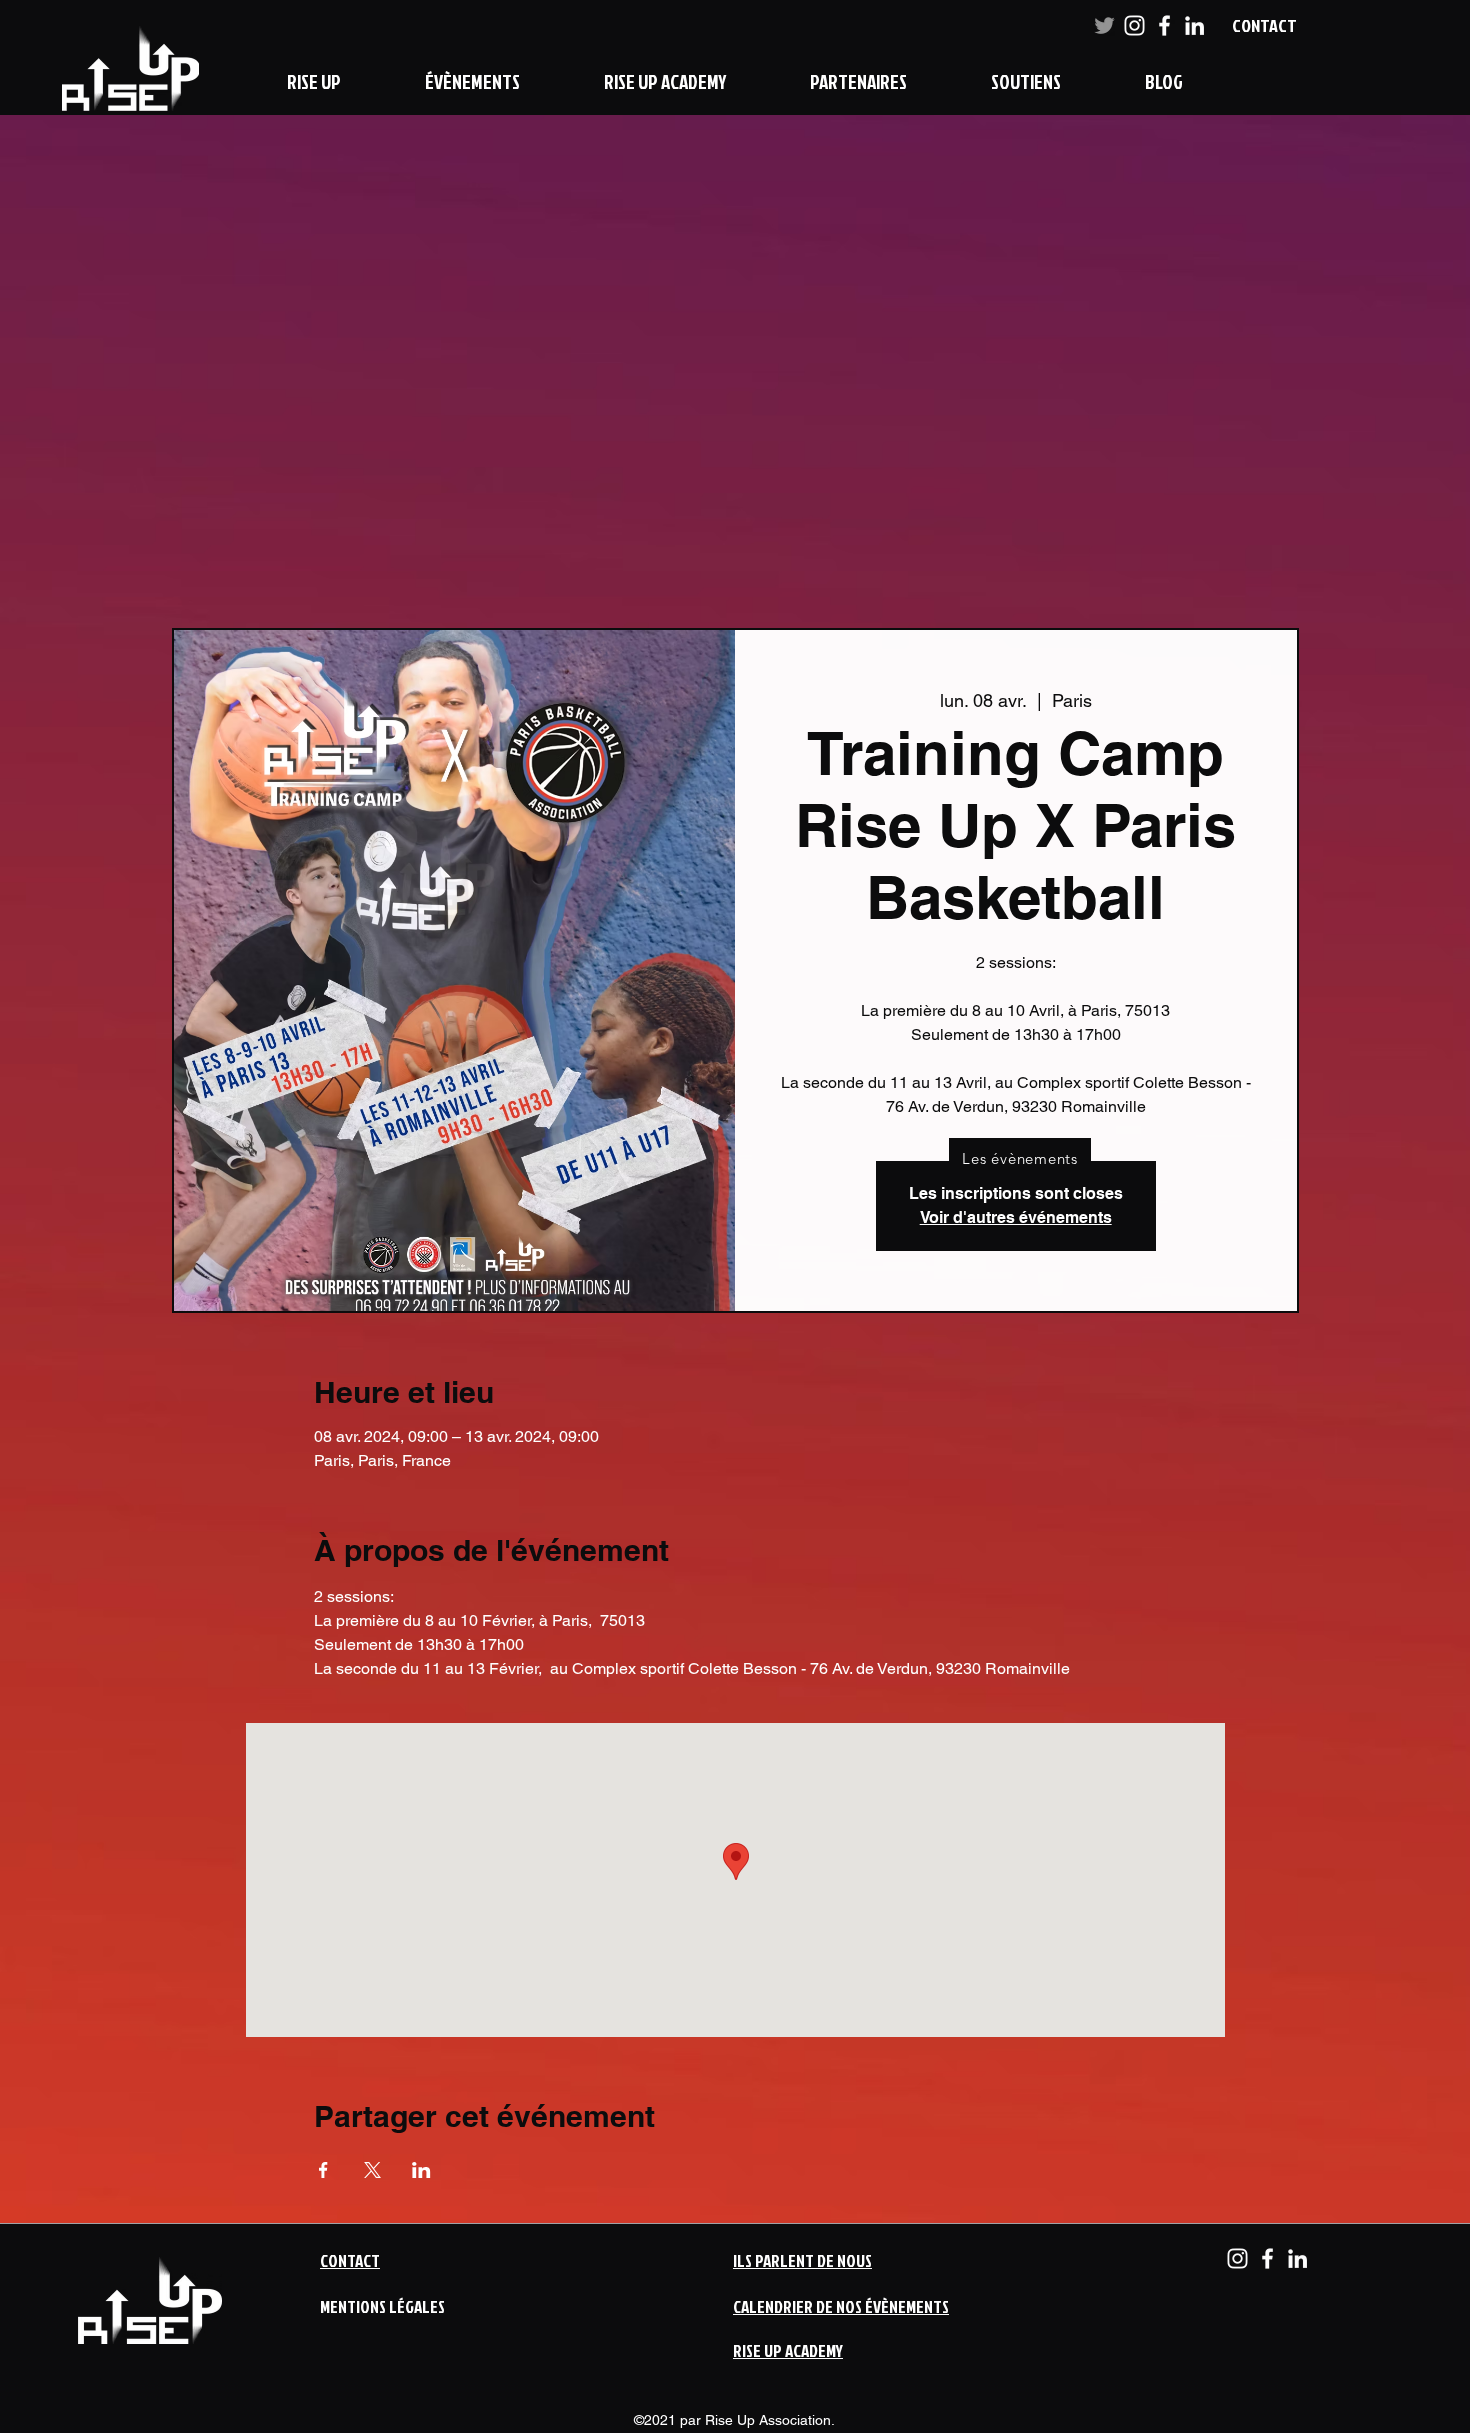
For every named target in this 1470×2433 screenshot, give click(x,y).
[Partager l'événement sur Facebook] (323, 2170)
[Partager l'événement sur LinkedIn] (421, 2170)
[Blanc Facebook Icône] (1164, 25)
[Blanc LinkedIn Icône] (1194, 25)
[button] (314, 81)
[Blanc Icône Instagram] (1134, 25)
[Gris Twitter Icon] (1104, 25)
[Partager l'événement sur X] (372, 2170)
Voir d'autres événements (1016, 1217)
